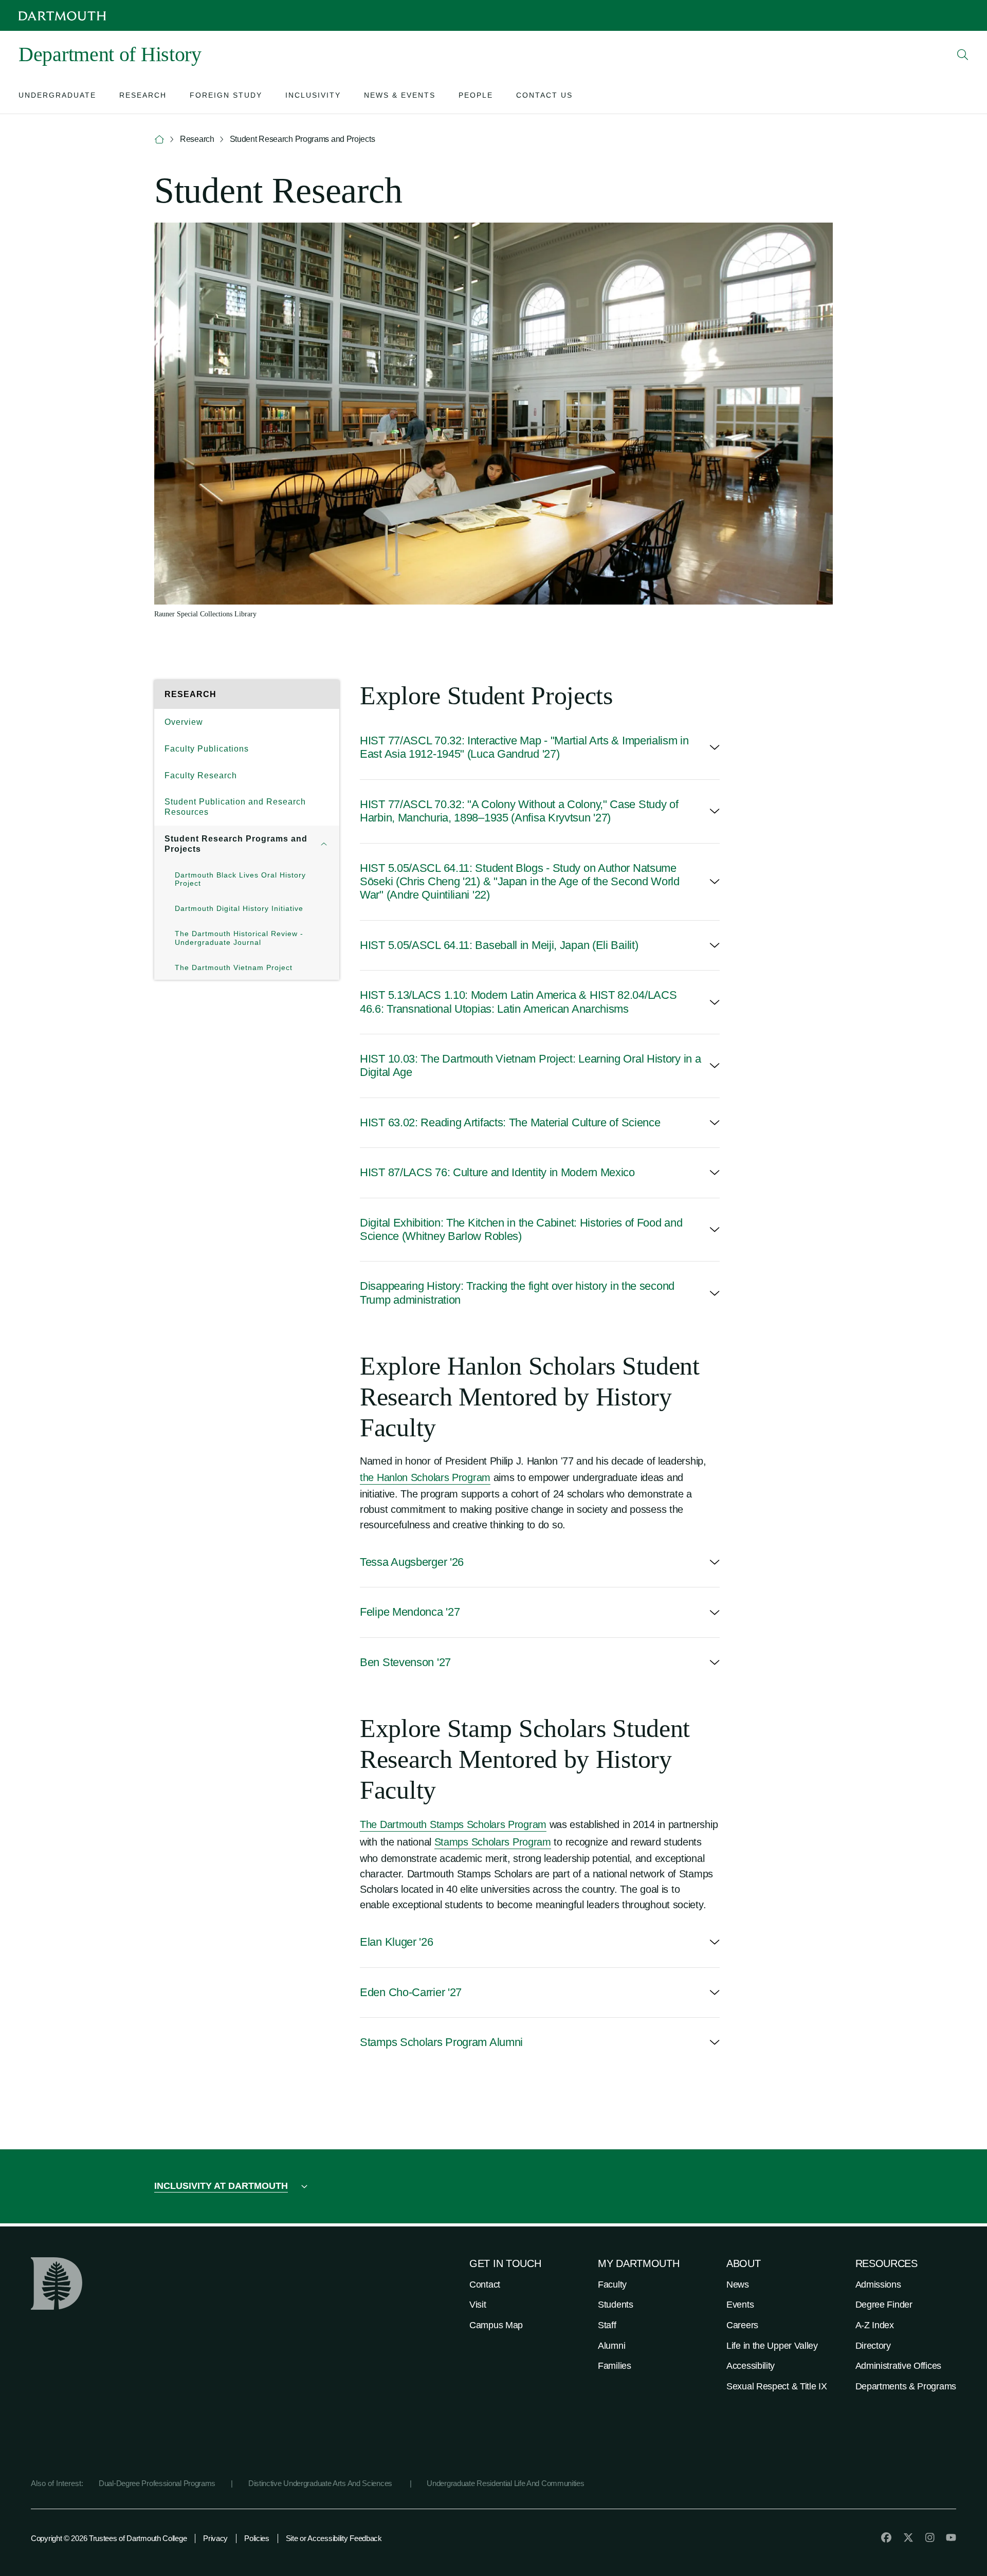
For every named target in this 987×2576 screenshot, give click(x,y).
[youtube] (951, 2537)
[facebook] (886, 2537)
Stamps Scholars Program (493, 1842)
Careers (742, 2325)
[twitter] (908, 2537)
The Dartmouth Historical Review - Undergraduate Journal (239, 938)
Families (615, 2366)
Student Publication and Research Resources (235, 807)
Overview (184, 722)
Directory (873, 2346)
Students (616, 2305)
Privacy (215, 2538)
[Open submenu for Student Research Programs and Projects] (324, 844)
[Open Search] (963, 54)
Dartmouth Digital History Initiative (239, 908)
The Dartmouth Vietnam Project (234, 967)
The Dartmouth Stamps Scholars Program (453, 1824)
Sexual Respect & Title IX (777, 2386)
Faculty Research (201, 775)
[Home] (159, 140)
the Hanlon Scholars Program (425, 1477)
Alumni (611, 2346)
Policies (257, 2538)
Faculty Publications (207, 749)
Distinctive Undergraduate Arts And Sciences (321, 2483)
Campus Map (496, 2325)
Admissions (878, 2285)
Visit (478, 2305)
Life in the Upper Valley (772, 2346)
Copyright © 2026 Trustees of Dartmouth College (109, 2538)
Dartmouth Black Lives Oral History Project (240, 879)
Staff (607, 2325)
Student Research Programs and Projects (236, 844)
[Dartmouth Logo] (62, 16)
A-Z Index (875, 2325)
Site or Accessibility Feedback (334, 2538)
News (738, 2285)
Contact (485, 2285)
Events (740, 2305)
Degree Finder (884, 2305)
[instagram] (930, 2537)
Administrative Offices (898, 2366)
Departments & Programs (906, 2386)
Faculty (612, 2285)
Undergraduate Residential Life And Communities (505, 2483)
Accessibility (751, 2366)
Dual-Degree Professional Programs (157, 2483)
